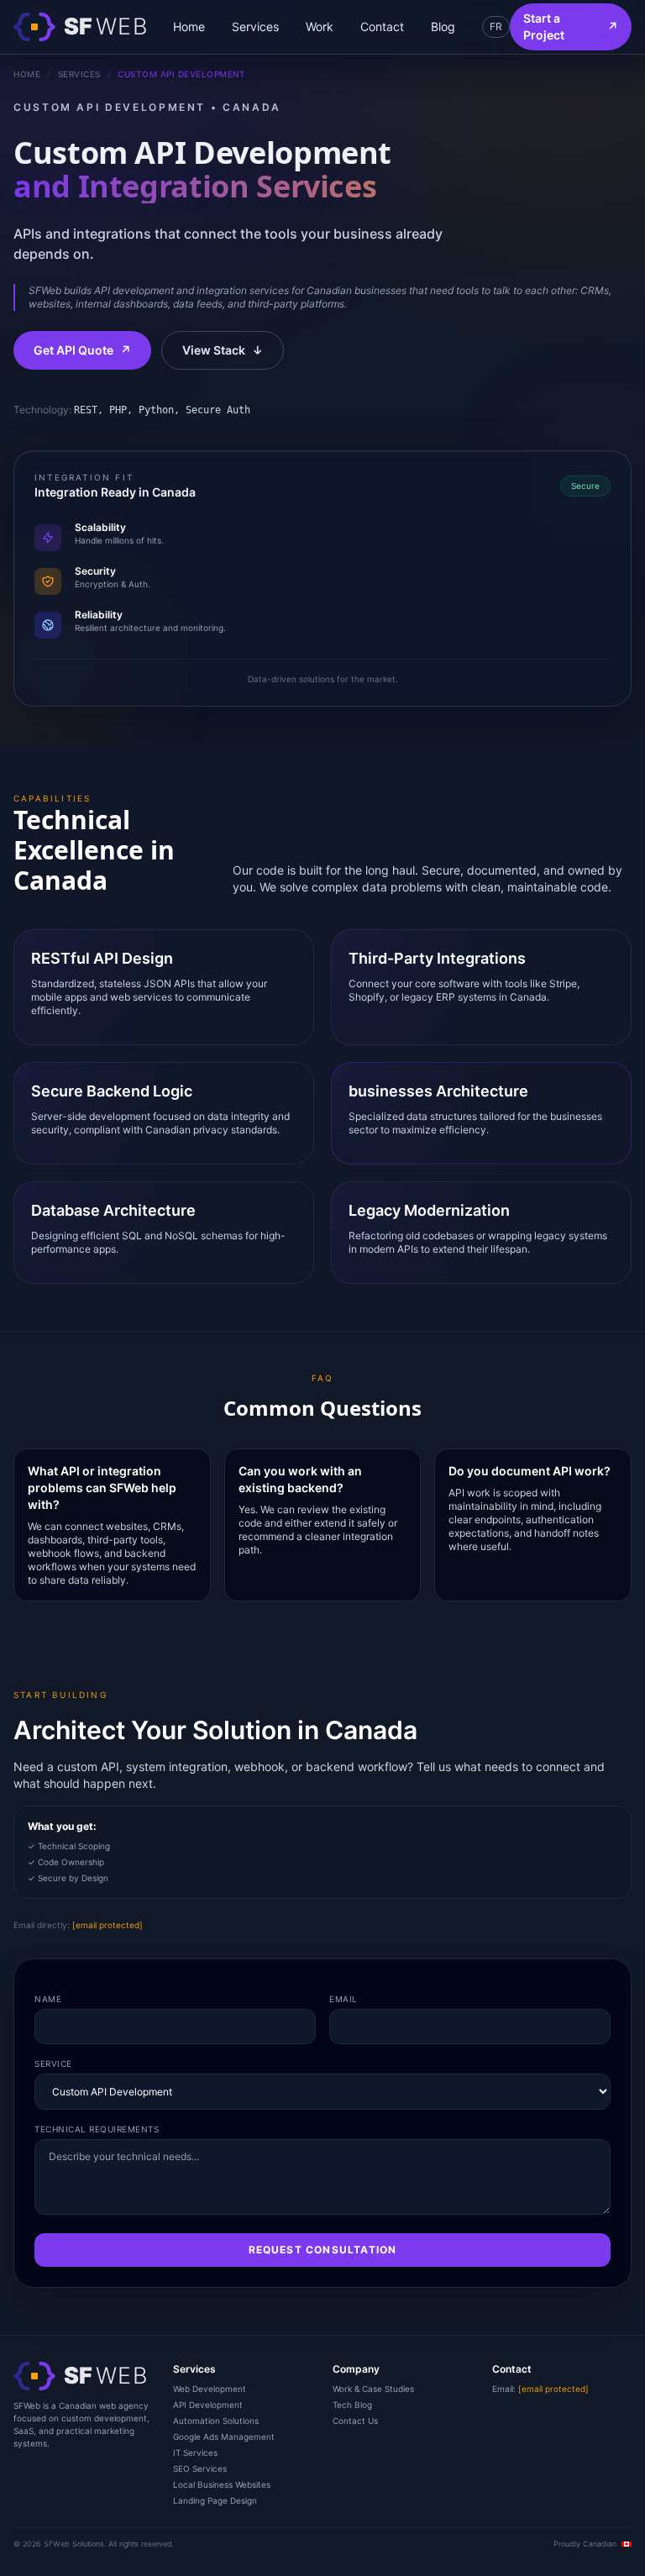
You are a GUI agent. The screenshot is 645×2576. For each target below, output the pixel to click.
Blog (443, 26)
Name (48, 1999)
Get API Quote (82, 350)
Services (255, 26)
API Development (208, 2405)
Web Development (210, 2389)
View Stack (223, 350)
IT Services (195, 2452)
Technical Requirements (97, 2129)
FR (496, 26)
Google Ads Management (224, 2437)
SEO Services (200, 2468)
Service (53, 2063)
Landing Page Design (215, 2500)
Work (320, 26)
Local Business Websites (222, 2484)
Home (189, 26)
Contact (382, 26)
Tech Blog (352, 2405)
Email (343, 1999)
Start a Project (571, 26)
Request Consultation (323, 2250)
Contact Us (355, 2421)
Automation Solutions (216, 2421)
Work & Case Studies (373, 2389)
